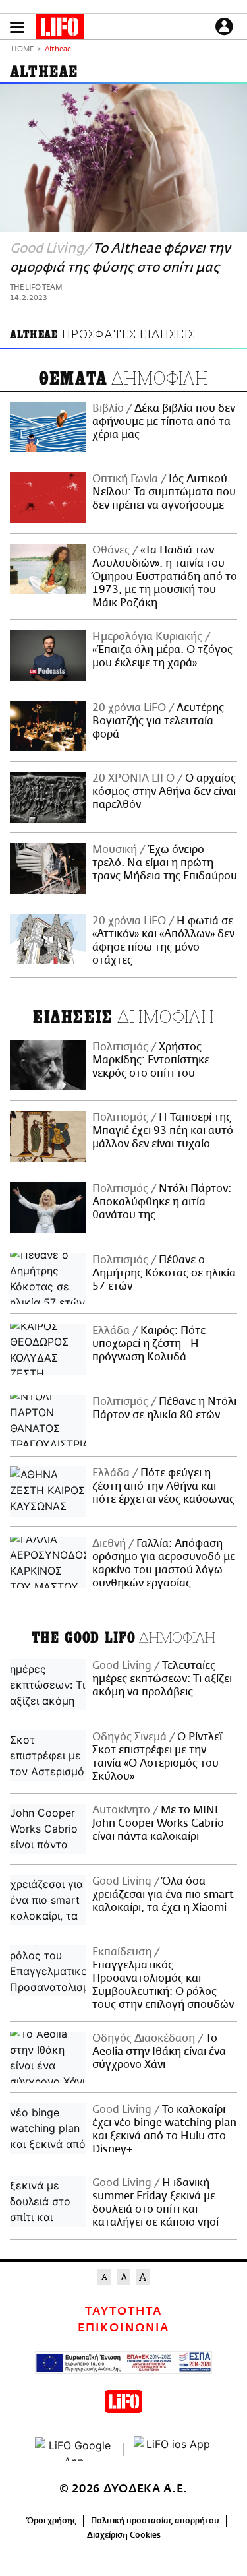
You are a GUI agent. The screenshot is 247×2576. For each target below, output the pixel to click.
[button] (17, 27)
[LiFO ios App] (173, 2449)
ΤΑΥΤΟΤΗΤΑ (123, 2311)
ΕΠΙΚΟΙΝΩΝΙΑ (123, 2328)
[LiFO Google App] (74, 2449)
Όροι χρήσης (52, 2521)
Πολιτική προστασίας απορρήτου (155, 2521)
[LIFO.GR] (60, 29)
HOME (22, 50)
